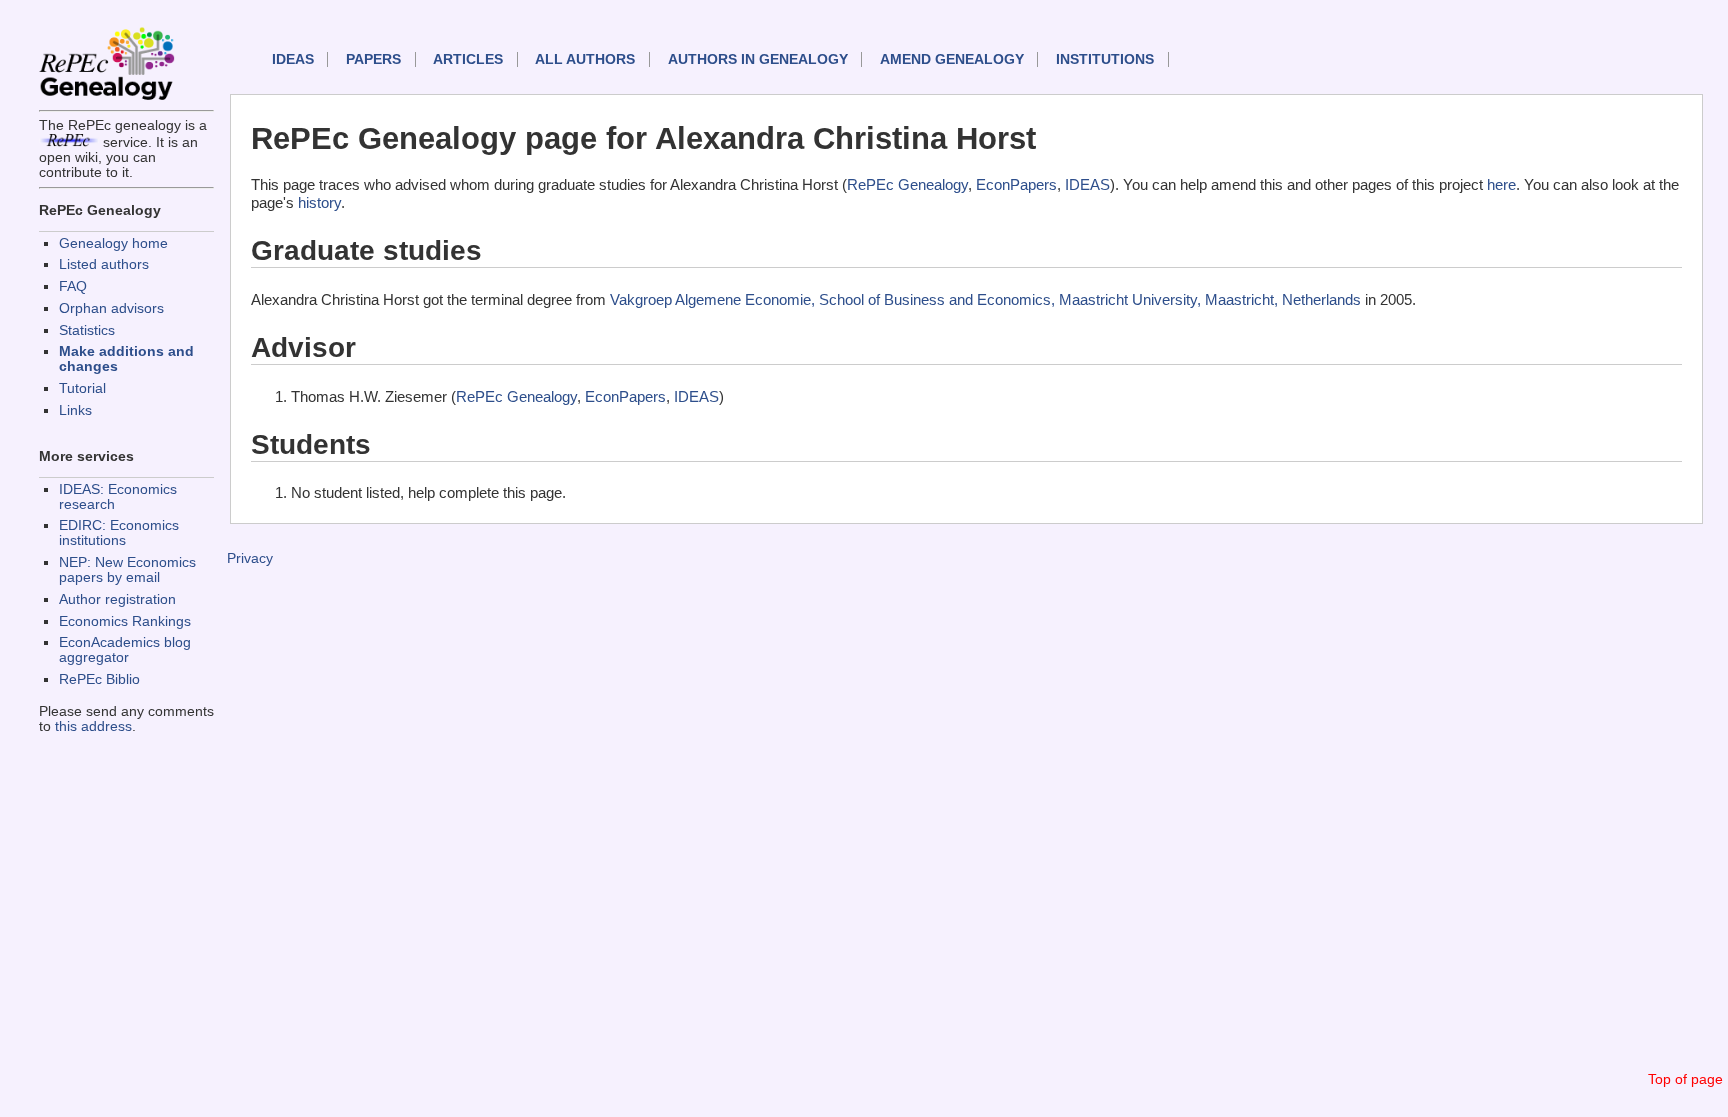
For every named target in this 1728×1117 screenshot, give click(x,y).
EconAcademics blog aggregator (125, 650)
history (319, 202)
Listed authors (104, 264)
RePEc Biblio (99, 679)
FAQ (73, 286)
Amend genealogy (952, 59)
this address (93, 726)
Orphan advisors (111, 308)
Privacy (250, 558)
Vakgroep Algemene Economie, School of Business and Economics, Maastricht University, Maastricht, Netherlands (985, 299)
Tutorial (82, 388)
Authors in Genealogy (758, 59)
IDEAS (293, 59)
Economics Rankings (125, 621)
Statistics (87, 330)
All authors (585, 59)
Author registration (117, 599)
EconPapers (1016, 184)
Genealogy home (113, 243)
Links (75, 410)
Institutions (1105, 59)
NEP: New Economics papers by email (127, 570)
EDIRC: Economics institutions (119, 533)
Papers (373, 59)
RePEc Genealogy (907, 184)
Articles (468, 59)
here (1501, 184)
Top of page (1685, 1079)
